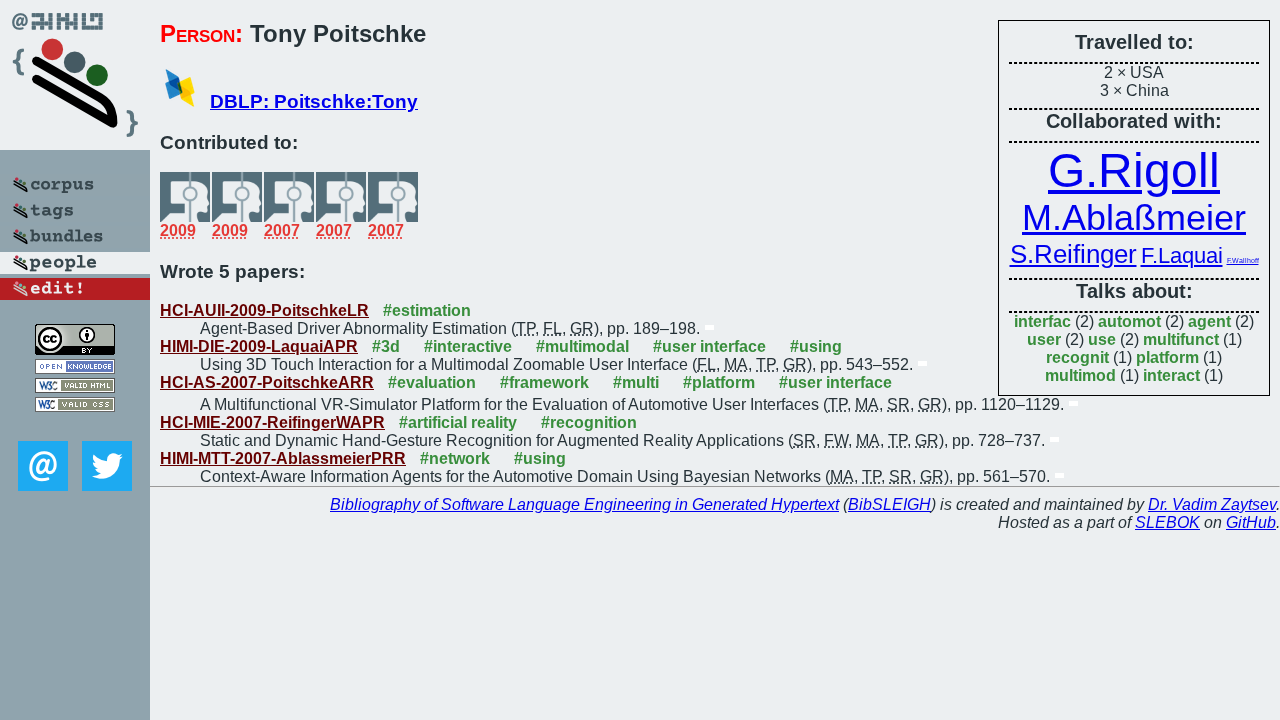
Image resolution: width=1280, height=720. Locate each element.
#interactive (468, 346)
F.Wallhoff (1243, 260)
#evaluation (432, 382)
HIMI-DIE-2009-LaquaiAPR (259, 346)
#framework (544, 382)
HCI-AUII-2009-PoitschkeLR (264, 310)
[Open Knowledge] (75, 368)
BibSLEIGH (889, 504)
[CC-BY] (75, 349)
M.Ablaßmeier (1134, 218)
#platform (719, 382)
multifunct (1181, 339)
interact (1171, 375)
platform (1167, 357)
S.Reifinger (1073, 254)
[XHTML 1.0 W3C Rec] (75, 387)
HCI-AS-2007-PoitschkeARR (267, 382)
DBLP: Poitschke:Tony (314, 101)
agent (1209, 321)
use (1102, 339)
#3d (386, 346)
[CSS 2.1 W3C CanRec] (75, 426)
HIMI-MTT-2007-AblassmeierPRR (283, 458)
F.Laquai (1182, 255)
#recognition (589, 422)
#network (455, 458)
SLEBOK (1167, 522)
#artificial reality (458, 422)
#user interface (709, 346)
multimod (1080, 375)
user (1044, 339)
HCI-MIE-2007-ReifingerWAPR (272, 422)
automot (1129, 321)
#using (816, 346)
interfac (1042, 321)
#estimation (427, 310)
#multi (636, 382)
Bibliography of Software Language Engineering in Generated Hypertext (584, 504)
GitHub (1251, 522)
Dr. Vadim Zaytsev (1212, 504)
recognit (1077, 357)
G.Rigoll (1134, 170)
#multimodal (582, 346)
